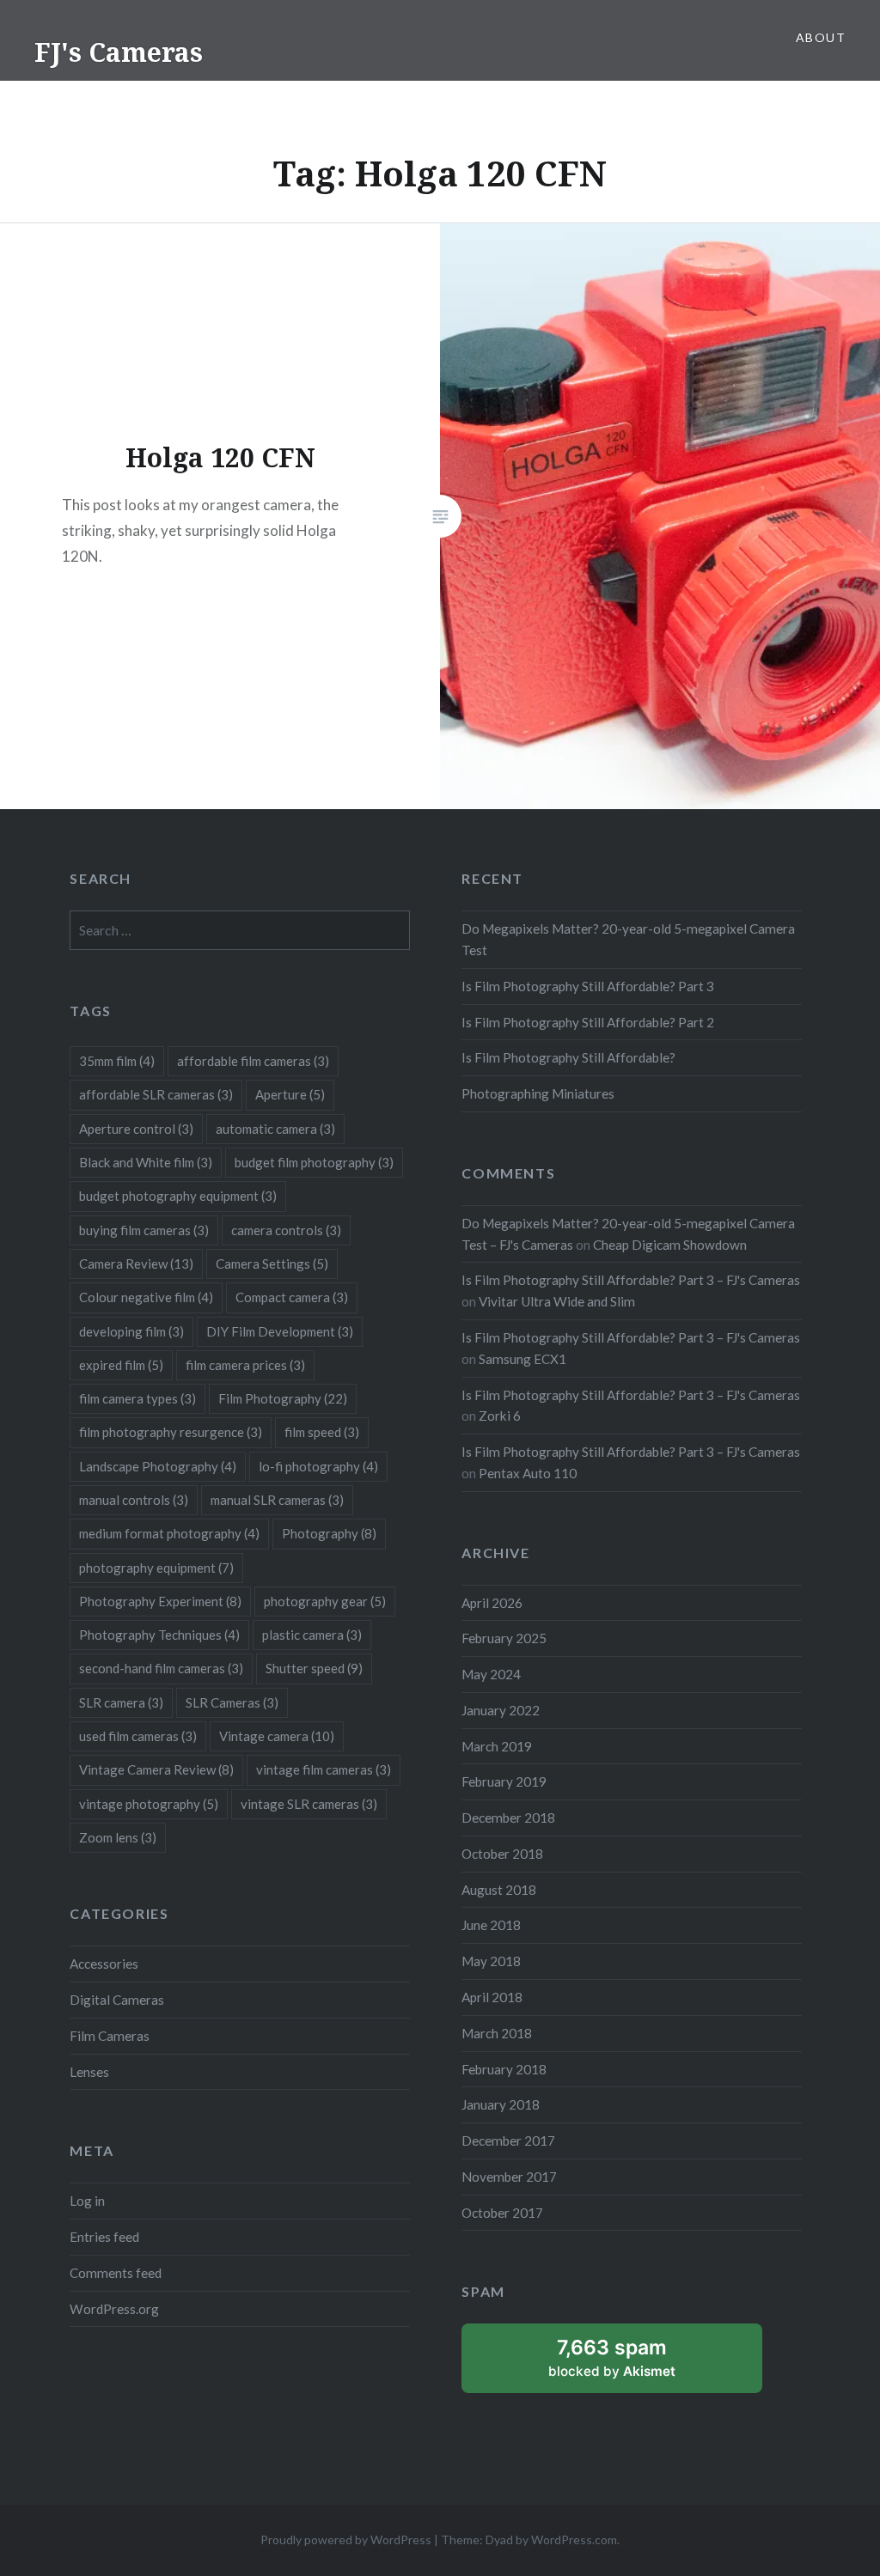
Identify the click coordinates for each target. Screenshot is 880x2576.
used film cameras (138, 1736)
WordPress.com (574, 2539)
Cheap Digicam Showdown (670, 1245)
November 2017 (509, 2177)
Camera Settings (272, 1264)
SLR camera (121, 1702)
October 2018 (502, 1854)
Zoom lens (118, 1837)
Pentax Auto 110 (528, 1473)
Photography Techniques (159, 1635)
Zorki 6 (500, 1416)
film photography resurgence (171, 1432)
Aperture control (136, 1129)
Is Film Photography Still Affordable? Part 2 (588, 1022)
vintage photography (149, 1804)
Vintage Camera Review (156, 1769)
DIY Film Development (280, 1331)
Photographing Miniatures (538, 1093)
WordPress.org (114, 2309)
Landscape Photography (158, 1466)
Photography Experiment (160, 1601)
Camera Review (136, 1264)
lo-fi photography (318, 1466)
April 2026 (492, 1603)
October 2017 (502, 2213)
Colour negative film (146, 1297)
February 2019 (504, 1781)
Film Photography (283, 1398)
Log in (87, 2201)
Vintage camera (277, 1736)
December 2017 (508, 2141)
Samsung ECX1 (522, 1359)
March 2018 (497, 2033)
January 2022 (501, 1710)
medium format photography (169, 1533)
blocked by (633, 2364)
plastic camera (312, 1635)
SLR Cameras (232, 1702)
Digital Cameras (117, 2000)
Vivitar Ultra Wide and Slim (557, 1301)
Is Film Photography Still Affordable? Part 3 (588, 986)
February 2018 (504, 2069)
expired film (121, 1365)
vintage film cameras (324, 1769)
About (821, 37)
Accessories (104, 1964)
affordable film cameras (253, 1061)
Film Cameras (110, 2036)
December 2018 (508, 1818)
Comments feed (116, 2273)
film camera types (137, 1398)
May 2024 (491, 1674)
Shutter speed (314, 1668)
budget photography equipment (178, 1196)
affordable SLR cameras (156, 1094)
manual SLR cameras (277, 1500)
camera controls (286, 1230)
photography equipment (156, 1568)
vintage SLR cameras (309, 1804)
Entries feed (104, 2237)
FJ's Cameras (119, 52)
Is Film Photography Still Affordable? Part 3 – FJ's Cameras (631, 1280)
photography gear (325, 1601)
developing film (131, 1331)
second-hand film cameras (161, 1668)
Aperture (290, 1094)
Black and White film (146, 1162)
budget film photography (314, 1162)
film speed (322, 1432)
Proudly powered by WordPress (346, 2539)
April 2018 (492, 1997)
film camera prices (245, 1365)
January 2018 (501, 2104)
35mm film (117, 1061)
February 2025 (504, 1638)
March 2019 (497, 1746)
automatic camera (275, 1129)
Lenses (89, 2072)
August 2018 (499, 1890)
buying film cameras (144, 1230)
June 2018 (491, 1925)
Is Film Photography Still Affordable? (568, 1057)
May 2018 (491, 1961)
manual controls (134, 1500)
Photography (329, 1533)
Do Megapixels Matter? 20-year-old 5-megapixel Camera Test (628, 939)
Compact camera (292, 1297)
